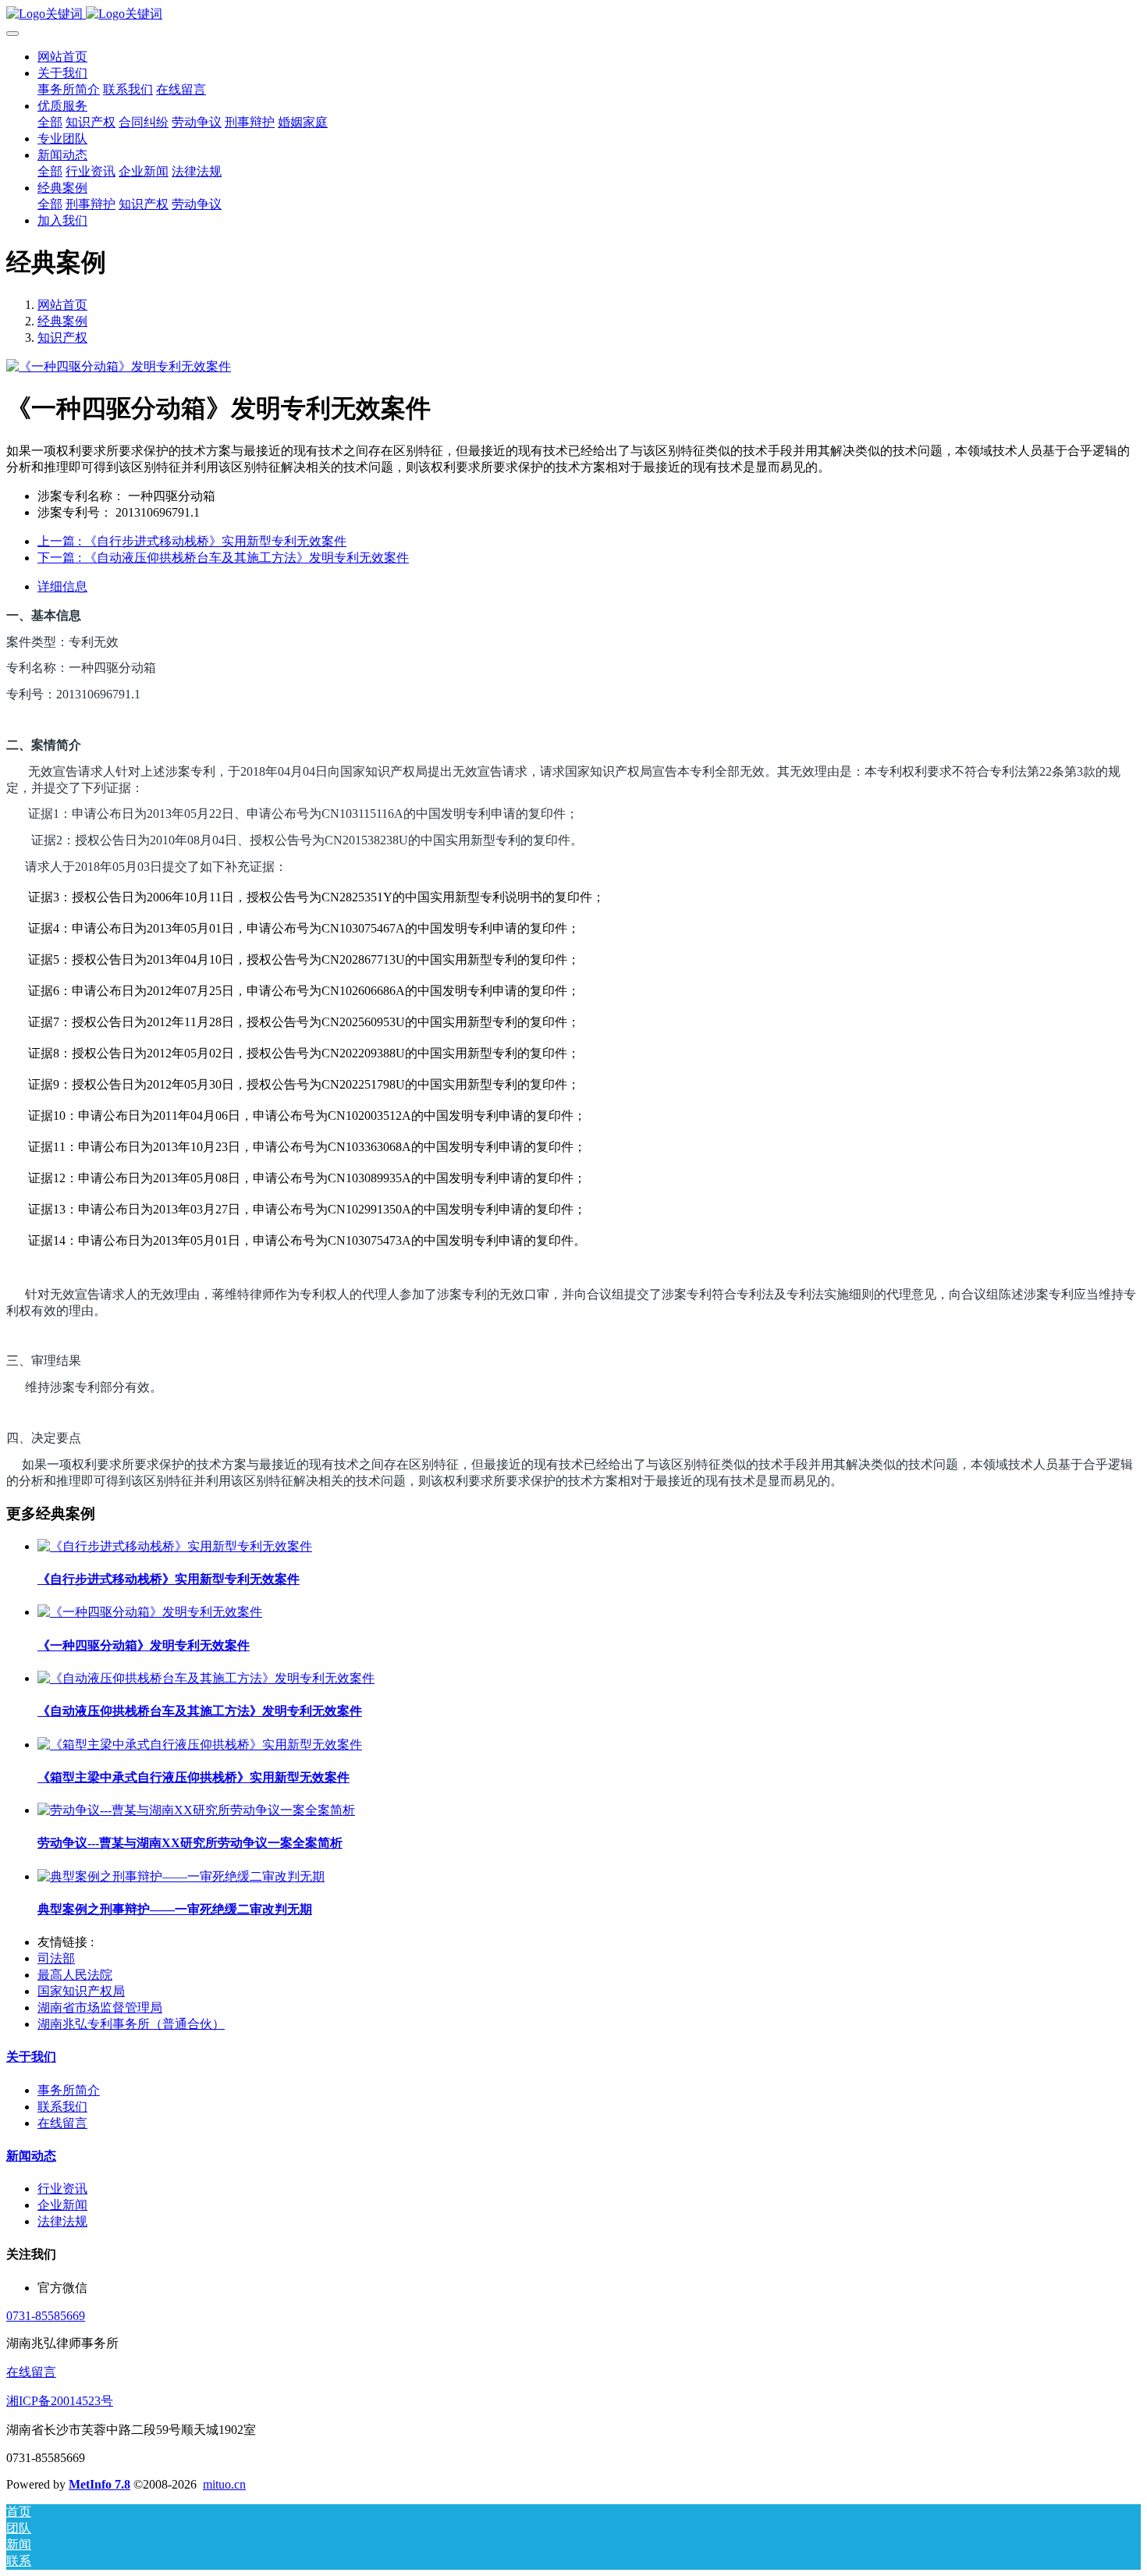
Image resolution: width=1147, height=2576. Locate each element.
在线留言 (31, 2372)
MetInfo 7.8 (99, 2484)
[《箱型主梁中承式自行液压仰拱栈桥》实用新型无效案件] (200, 1745)
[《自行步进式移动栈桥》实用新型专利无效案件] (175, 1546)
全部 (50, 122)
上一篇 (192, 541)
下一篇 (223, 558)
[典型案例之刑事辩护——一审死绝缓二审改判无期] (181, 1876)
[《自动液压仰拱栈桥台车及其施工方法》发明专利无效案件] (206, 1678)
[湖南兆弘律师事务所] (573, 14)
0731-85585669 (46, 2316)
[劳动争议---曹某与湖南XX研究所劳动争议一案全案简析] (196, 1810)
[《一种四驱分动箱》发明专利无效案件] (150, 1612)
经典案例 (62, 321)
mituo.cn (224, 2484)
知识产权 (62, 338)
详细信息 (62, 586)
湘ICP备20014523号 (60, 2401)
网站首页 (62, 57)
